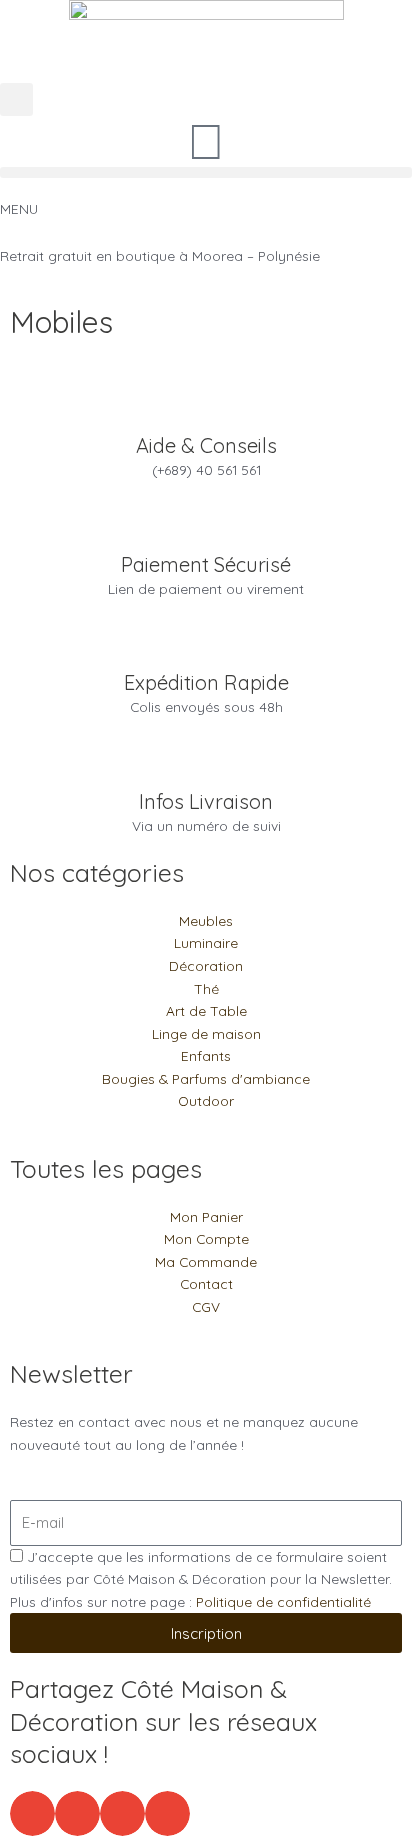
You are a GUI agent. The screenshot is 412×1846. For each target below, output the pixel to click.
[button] (16, 99)
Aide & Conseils (206, 445)
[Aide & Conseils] (206, 408)
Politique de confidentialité (283, 1601)
